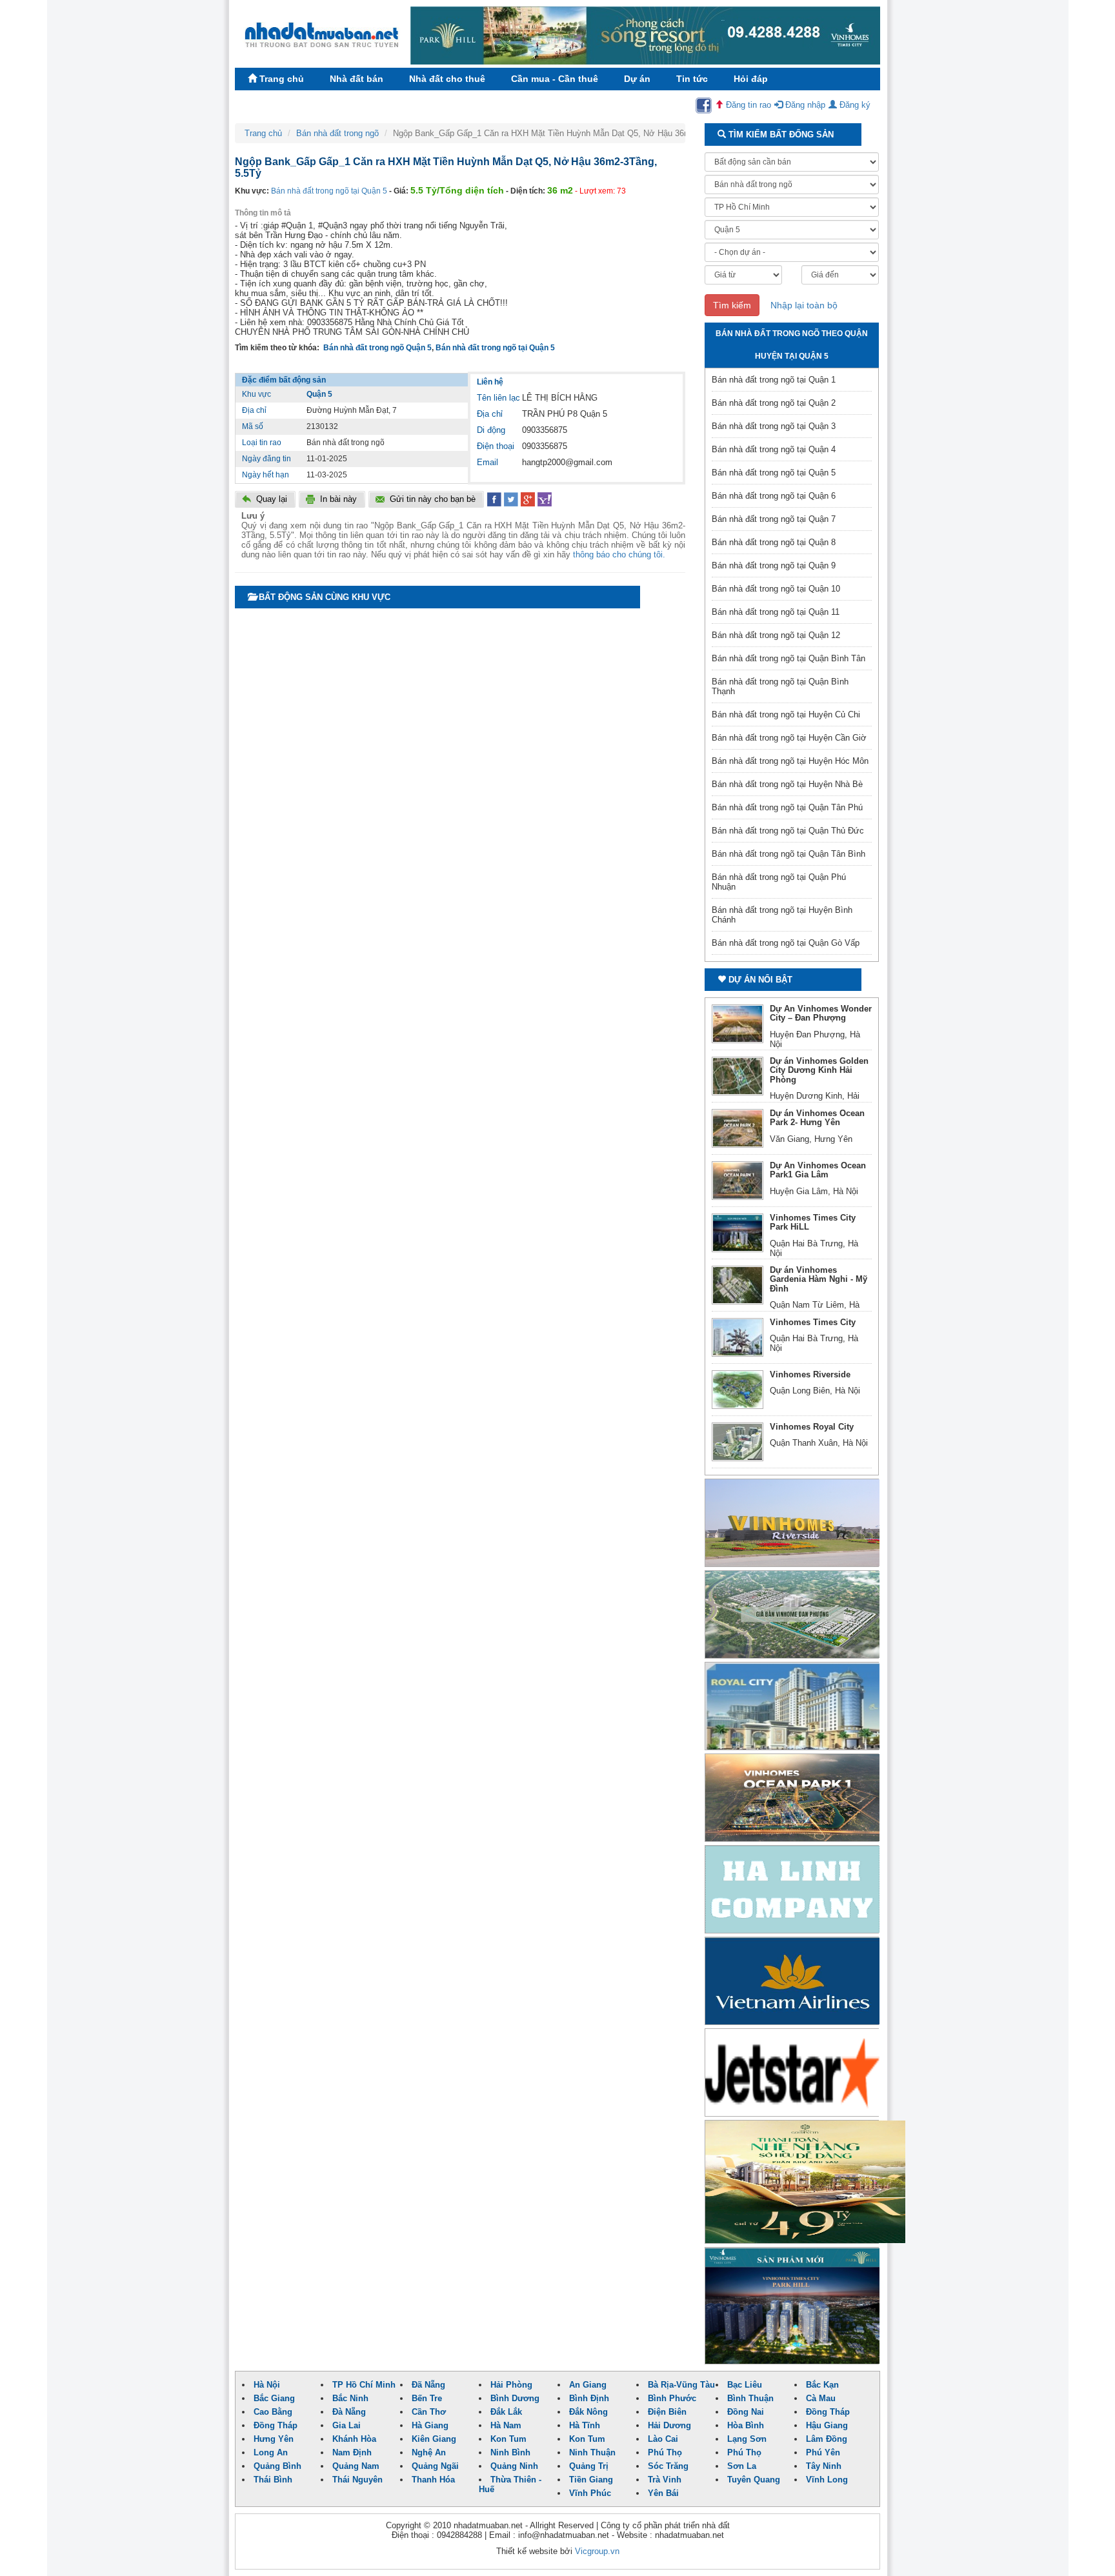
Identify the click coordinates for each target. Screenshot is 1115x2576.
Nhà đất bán (357, 79)
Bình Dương (515, 2398)
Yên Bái (663, 2493)
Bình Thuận (750, 2398)
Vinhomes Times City (813, 1322)
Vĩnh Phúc (590, 2493)
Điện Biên (667, 2412)
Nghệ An (429, 2452)
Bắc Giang (274, 2398)
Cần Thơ (429, 2412)
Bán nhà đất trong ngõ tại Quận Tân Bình (789, 854)
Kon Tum (508, 2439)
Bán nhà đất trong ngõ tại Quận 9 (774, 565)
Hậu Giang (827, 2425)
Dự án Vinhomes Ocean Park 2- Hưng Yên (817, 1118)
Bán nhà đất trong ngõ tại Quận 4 (774, 449)
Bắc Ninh (350, 2398)
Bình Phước (672, 2398)
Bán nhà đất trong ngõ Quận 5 (377, 348)
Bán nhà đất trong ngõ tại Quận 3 (774, 426)
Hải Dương (669, 2425)
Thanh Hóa (433, 2480)
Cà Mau (821, 2398)
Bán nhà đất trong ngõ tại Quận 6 (774, 496)
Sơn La (742, 2466)
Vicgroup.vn (597, 2551)
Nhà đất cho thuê (447, 79)
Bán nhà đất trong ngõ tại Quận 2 (774, 403)
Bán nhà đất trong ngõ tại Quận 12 (776, 635)
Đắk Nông (588, 2412)
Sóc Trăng (668, 2466)
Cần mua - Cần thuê (555, 79)
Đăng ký (854, 105)
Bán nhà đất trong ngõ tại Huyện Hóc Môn (790, 761)
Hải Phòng (511, 2385)
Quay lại (272, 499)
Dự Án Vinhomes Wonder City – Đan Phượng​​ (821, 1013)
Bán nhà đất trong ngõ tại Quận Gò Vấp (786, 943)
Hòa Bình (746, 2425)
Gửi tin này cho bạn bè (433, 499)
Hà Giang (430, 2425)
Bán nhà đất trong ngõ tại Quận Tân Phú (787, 807)
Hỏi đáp (751, 79)
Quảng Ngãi (435, 2466)
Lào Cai (663, 2439)
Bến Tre (427, 2398)
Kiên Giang (434, 2439)
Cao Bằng (273, 2412)
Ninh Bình (510, 2452)
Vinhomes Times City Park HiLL (813, 1222)
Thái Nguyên (357, 2480)
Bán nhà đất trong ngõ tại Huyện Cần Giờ (789, 738)
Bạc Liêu (745, 2385)
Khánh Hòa (354, 2439)
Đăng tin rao (747, 105)
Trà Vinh (665, 2480)
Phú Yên (823, 2452)
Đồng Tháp (828, 2412)
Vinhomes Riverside (810, 1374)
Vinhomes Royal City (812, 1427)
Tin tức (692, 79)
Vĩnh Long (827, 2480)
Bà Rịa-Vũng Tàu (681, 2385)
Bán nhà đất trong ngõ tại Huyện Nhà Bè (787, 784)
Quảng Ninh (514, 2466)
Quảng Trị (589, 2466)
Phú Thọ (665, 2452)
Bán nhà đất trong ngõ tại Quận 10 (776, 589)
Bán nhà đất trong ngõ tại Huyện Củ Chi (786, 714)
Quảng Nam (356, 2466)
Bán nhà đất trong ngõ (337, 133)
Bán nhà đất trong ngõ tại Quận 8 (774, 542)
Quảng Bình (277, 2466)
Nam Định (352, 2452)
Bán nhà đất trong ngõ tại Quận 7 (774, 519)
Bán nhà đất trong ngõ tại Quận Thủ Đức (788, 831)
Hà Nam (506, 2425)
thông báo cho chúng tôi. (619, 554)
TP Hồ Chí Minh (364, 2385)
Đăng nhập (804, 105)
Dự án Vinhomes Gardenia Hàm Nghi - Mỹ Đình (819, 1279)
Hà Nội (267, 2385)
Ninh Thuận (592, 2452)
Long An (271, 2452)
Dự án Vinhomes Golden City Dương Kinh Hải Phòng (819, 1070)
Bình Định (589, 2398)
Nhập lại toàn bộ (804, 305)
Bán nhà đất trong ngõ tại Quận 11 (776, 612)
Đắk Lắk (506, 2412)
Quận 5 (319, 394)
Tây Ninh (824, 2466)
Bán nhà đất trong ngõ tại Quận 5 (329, 191)
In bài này (338, 499)
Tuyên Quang (754, 2480)
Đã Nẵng (428, 2385)
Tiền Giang (591, 2480)
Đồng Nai (746, 2412)
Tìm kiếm (732, 305)
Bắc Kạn (822, 2385)
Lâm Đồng (827, 2439)
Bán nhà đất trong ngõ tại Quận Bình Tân (789, 658)
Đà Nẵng (349, 2412)
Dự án (637, 79)
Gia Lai (347, 2425)
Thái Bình (273, 2480)
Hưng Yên (274, 2439)
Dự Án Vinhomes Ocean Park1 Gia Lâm (818, 1170)
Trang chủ (280, 79)
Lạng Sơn (747, 2439)
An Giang (588, 2385)
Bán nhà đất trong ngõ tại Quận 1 (774, 380)
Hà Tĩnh (585, 2425)
